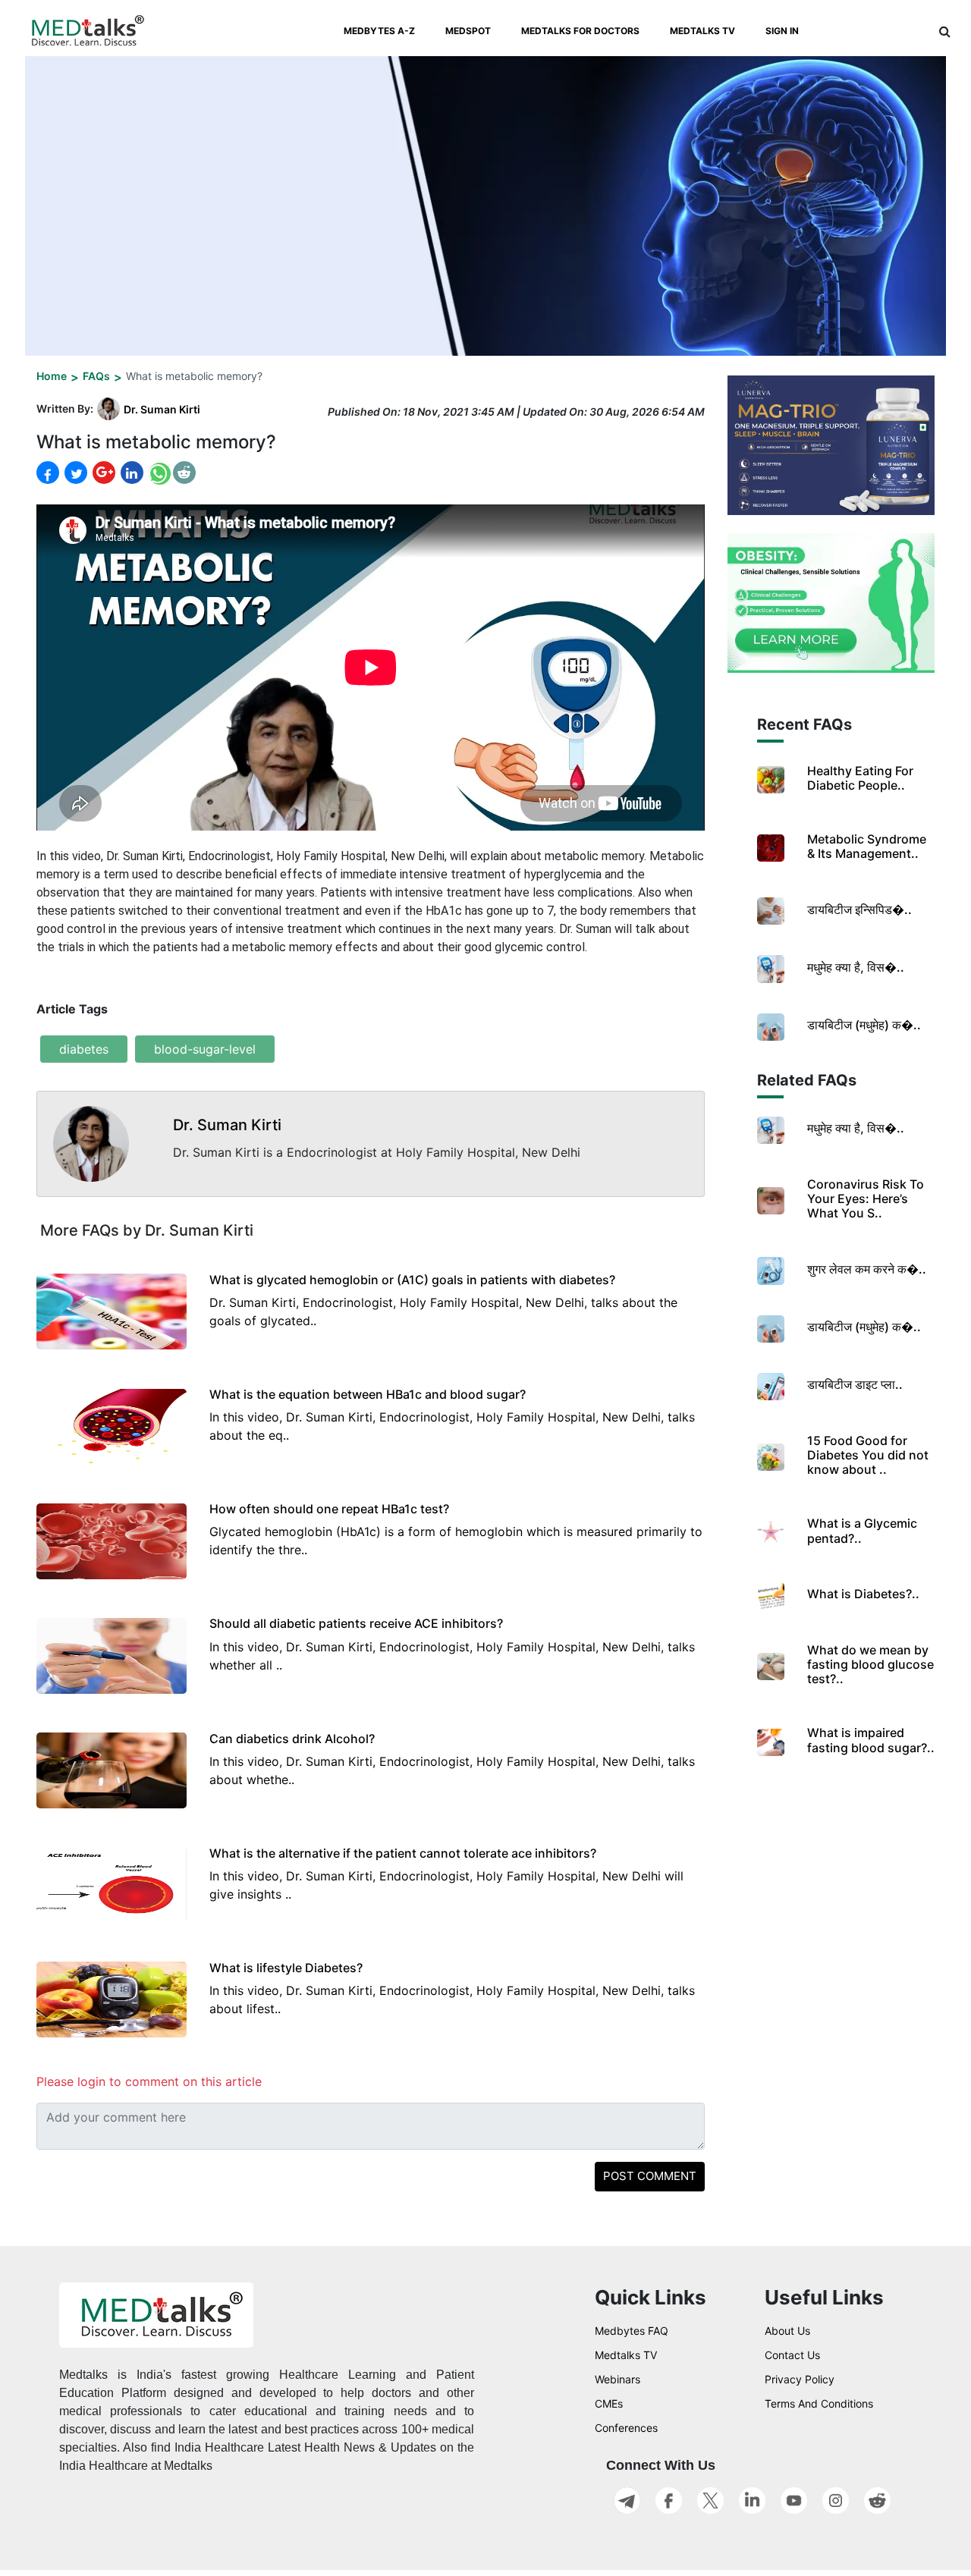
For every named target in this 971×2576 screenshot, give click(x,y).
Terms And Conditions (819, 2403)
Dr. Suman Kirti (162, 409)
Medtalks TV (626, 2355)
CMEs (609, 2403)
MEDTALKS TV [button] (702, 31)
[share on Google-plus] (102, 473)
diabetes (84, 1049)
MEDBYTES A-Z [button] (379, 31)
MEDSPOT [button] (468, 31)
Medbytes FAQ (632, 2331)
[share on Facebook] (48, 473)
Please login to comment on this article (149, 2081)
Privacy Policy (800, 2379)
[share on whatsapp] (158, 473)
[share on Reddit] (184, 473)
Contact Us (792, 2355)
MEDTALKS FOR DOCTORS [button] (580, 31)
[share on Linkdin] (130, 473)
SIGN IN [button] (782, 31)
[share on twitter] (74, 473)
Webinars (617, 2379)
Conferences (626, 2428)
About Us (787, 2331)
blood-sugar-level (205, 1049)
